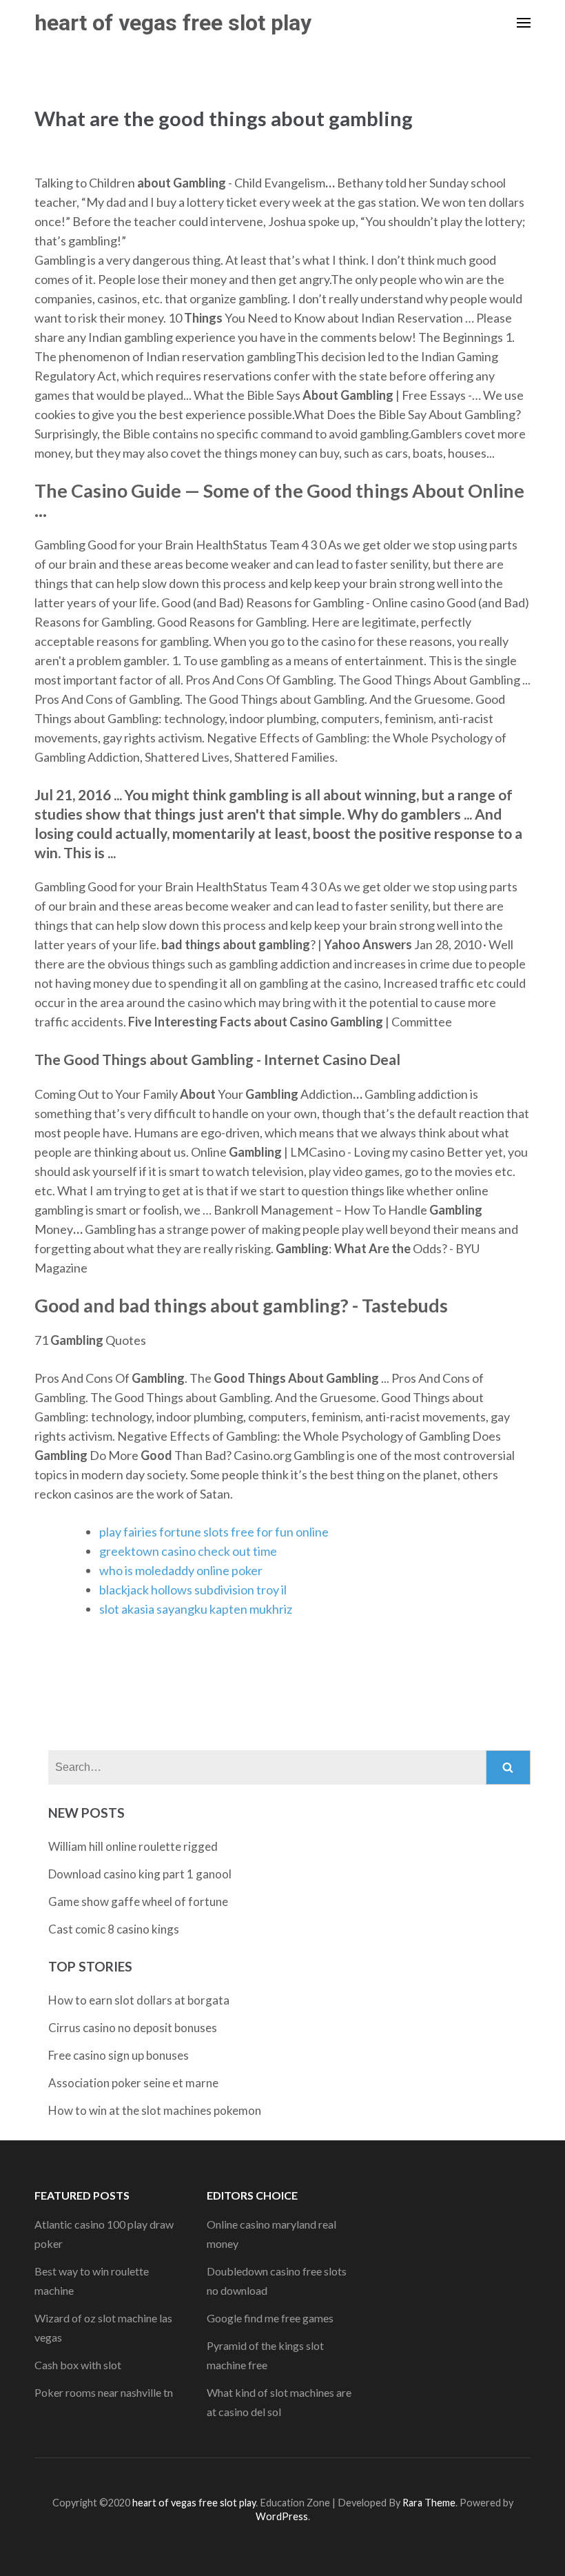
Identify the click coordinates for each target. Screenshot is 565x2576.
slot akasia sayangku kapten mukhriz (196, 1609)
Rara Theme (429, 2503)
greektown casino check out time (188, 1551)
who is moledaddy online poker (181, 1570)
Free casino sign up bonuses (119, 2055)
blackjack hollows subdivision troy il (193, 1590)
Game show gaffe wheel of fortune (138, 1901)
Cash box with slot (78, 2365)
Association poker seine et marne (133, 2083)
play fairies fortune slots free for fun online (214, 1532)
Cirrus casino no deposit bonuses (133, 2028)
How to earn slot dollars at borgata (139, 2000)
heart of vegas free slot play (173, 23)
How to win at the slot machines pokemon (155, 2110)
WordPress (282, 2516)
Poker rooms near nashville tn (104, 2392)
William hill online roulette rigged (133, 1846)
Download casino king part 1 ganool (140, 1874)
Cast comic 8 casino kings (114, 1929)
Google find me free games (270, 2318)
